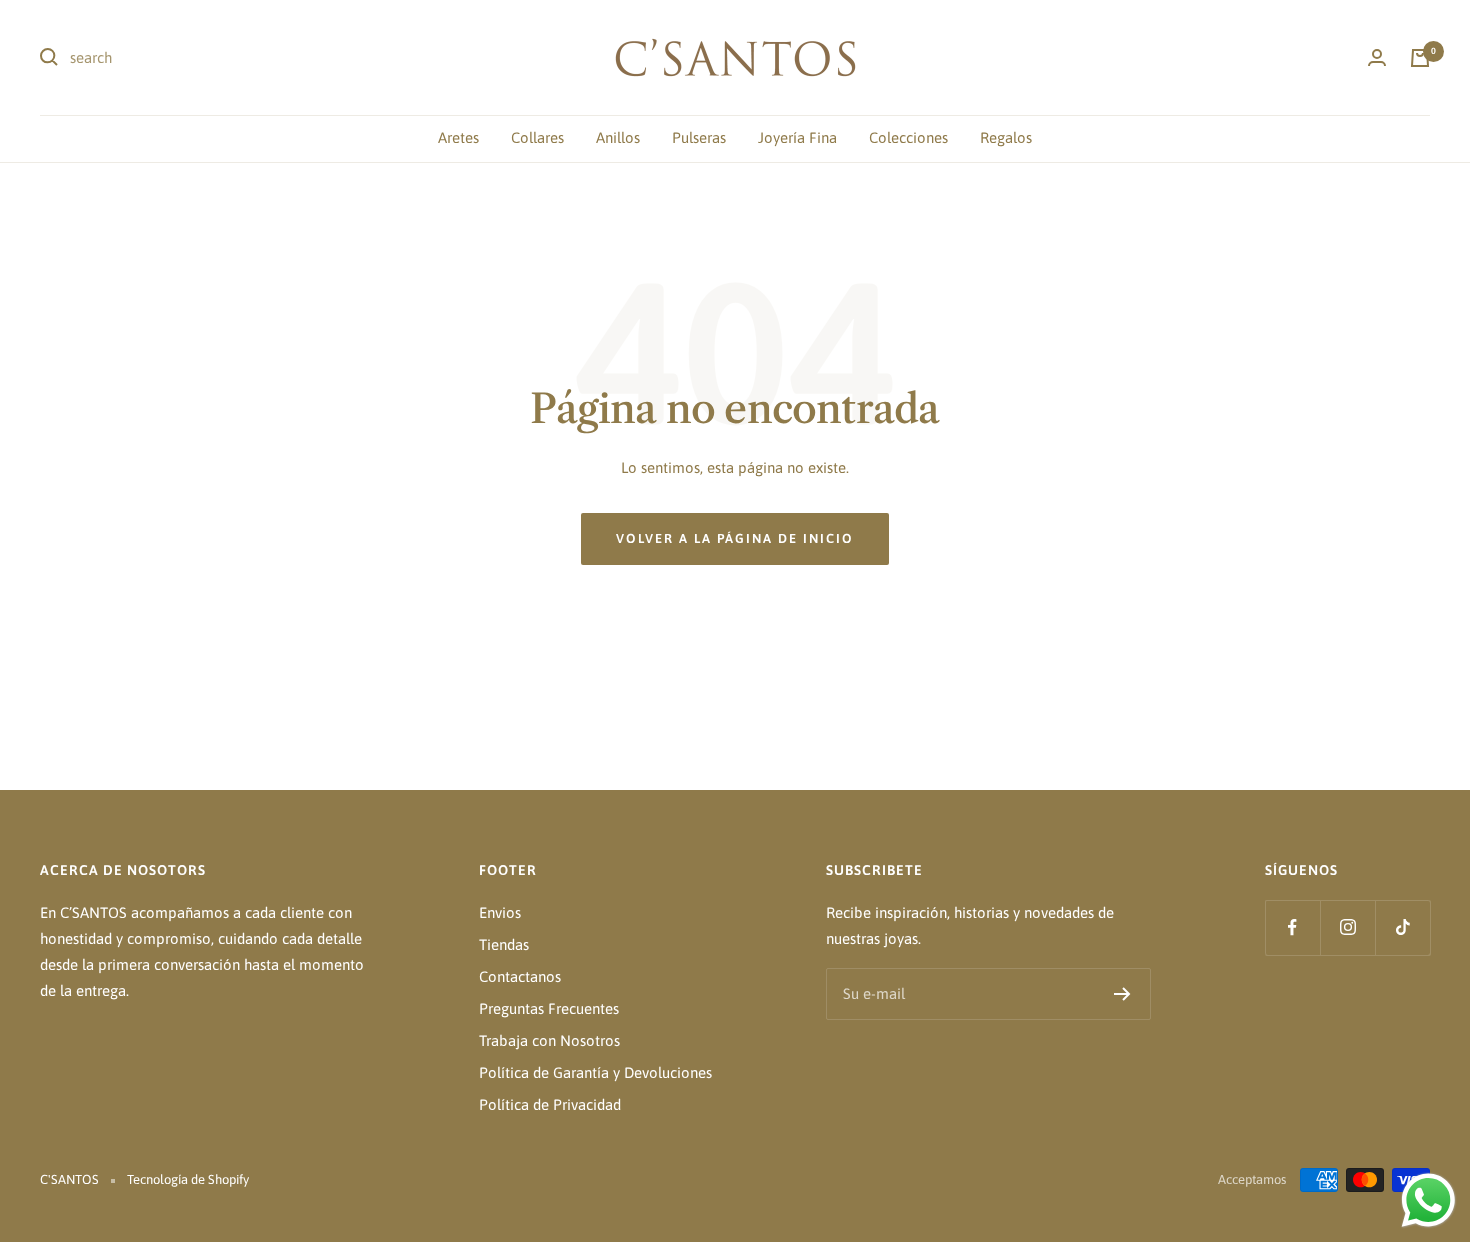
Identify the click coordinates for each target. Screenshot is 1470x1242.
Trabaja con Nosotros (549, 1040)
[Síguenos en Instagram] (1347, 927)
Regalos (1006, 137)
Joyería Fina (797, 137)
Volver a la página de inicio (735, 538)
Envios (500, 912)
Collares (537, 137)
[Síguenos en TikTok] (1402, 927)
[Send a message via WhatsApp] (1428, 1200)
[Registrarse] (1122, 994)
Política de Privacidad (550, 1104)
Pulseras (699, 137)
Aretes (458, 137)
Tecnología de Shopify (188, 1179)
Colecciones (908, 137)
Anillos (618, 137)
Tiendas (504, 944)
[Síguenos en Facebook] (1292, 927)
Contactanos (520, 976)
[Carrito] (1420, 58)
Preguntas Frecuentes (549, 1008)
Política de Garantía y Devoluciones (595, 1072)
